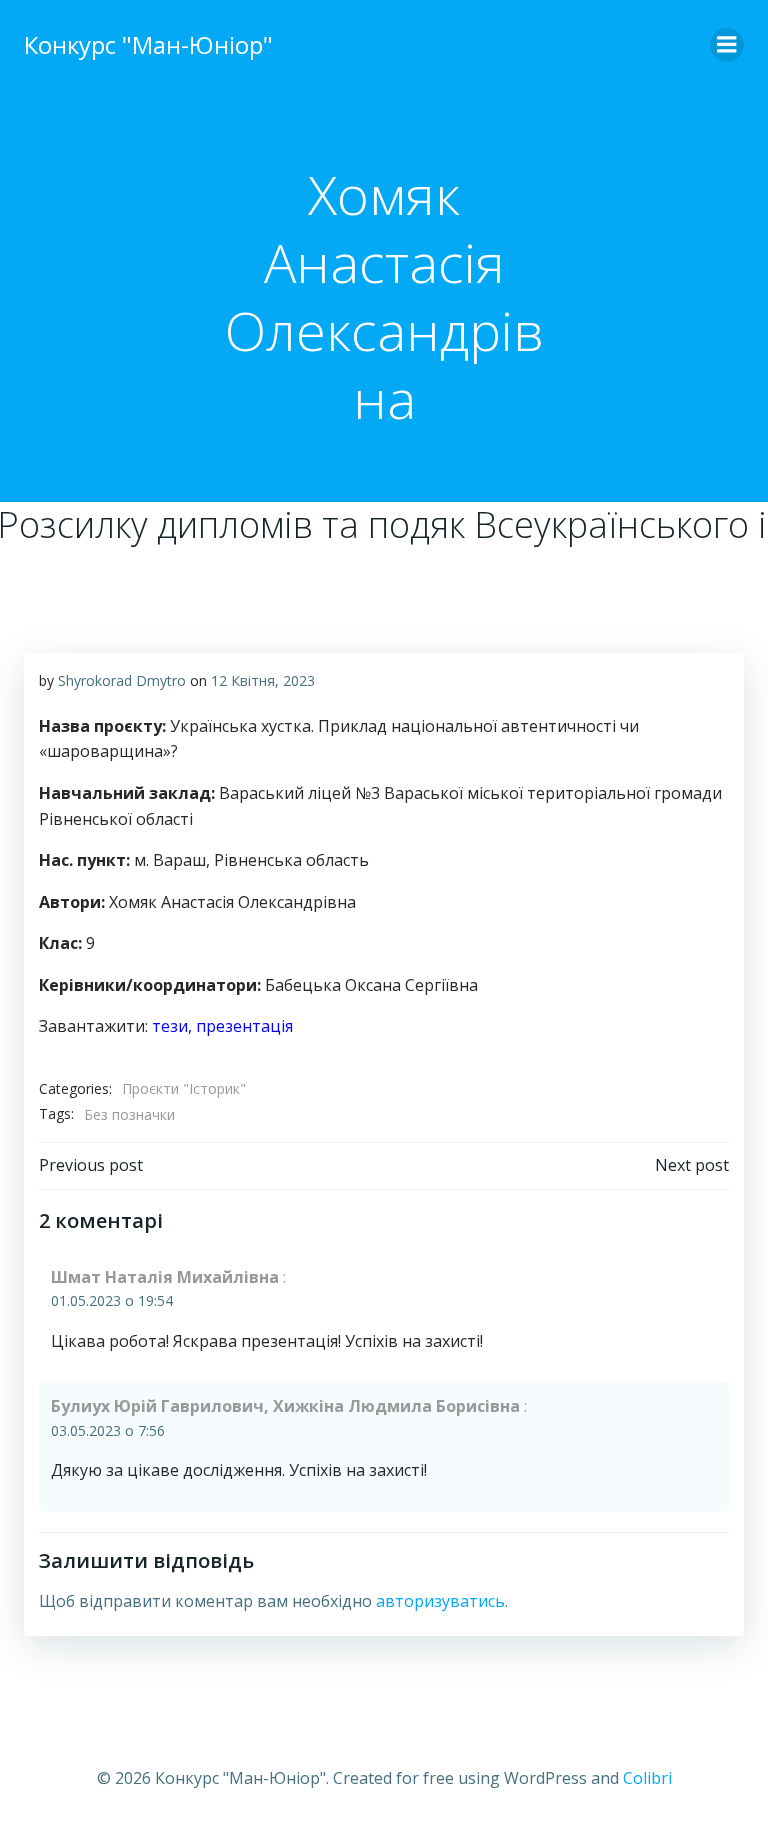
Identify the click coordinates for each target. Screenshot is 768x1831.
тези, (172, 1026)
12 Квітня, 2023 (263, 680)
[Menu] (727, 45)
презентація (244, 1026)
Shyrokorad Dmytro (122, 680)
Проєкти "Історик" (184, 1088)
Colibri (647, 1778)
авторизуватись (440, 1601)
